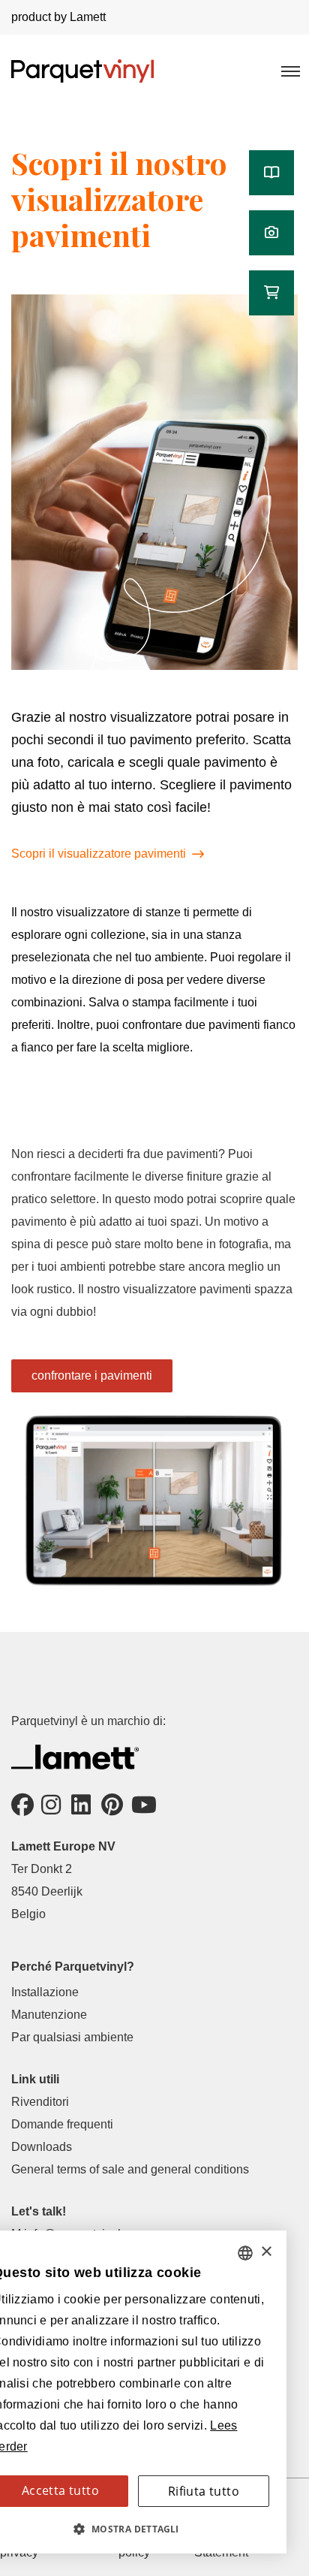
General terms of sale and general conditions (130, 2169)
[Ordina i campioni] (271, 293)
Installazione (45, 1992)
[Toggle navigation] (289, 71)
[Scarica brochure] (271, 173)
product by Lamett (58, 17)
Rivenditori (40, 2102)
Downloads (42, 2147)
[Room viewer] (271, 233)
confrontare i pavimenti (92, 1375)
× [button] (266, 2252)
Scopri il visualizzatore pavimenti (99, 854)
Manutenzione (49, 2015)
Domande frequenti (62, 2124)
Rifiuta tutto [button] (204, 2491)
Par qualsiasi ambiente (72, 2037)
